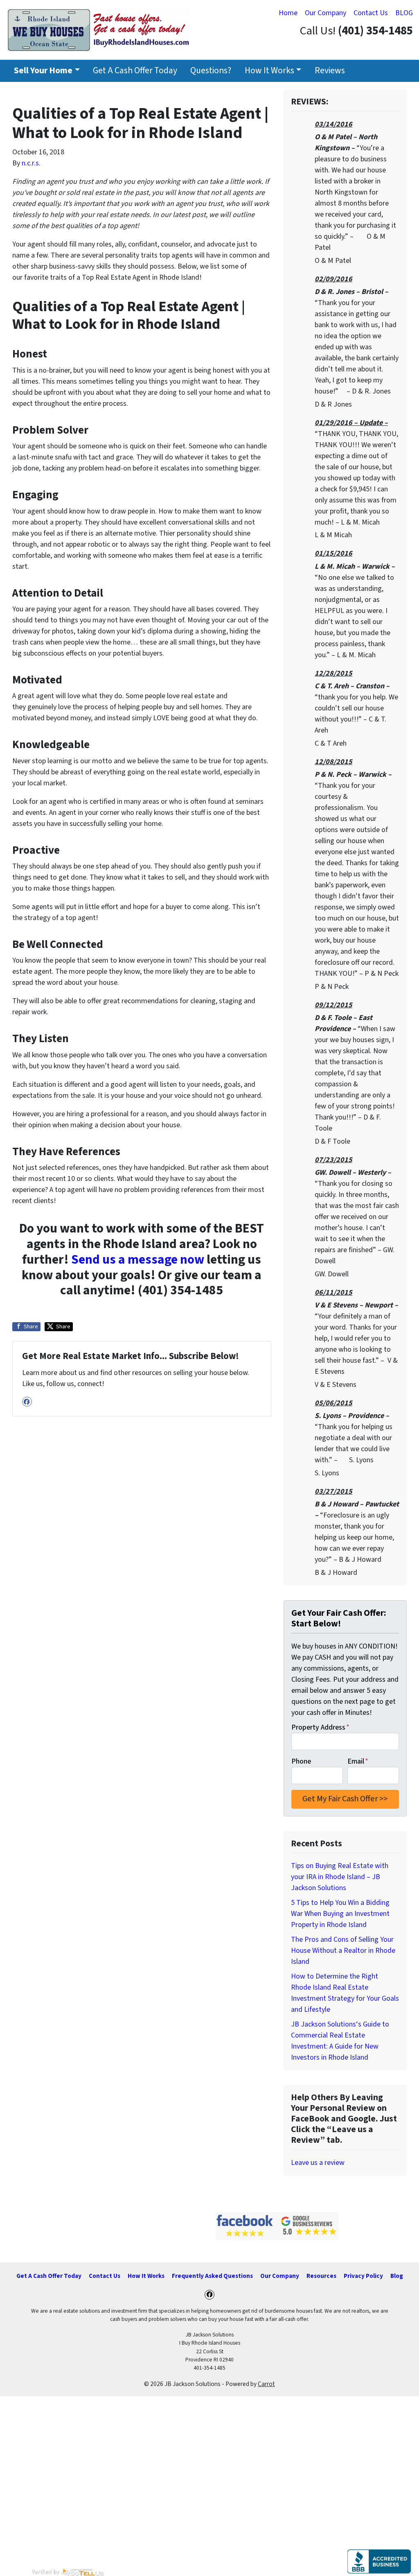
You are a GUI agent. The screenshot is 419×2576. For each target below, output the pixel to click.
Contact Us (371, 13)
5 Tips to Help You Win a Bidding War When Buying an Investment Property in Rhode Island (340, 1914)
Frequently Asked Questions (212, 2276)
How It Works (269, 71)
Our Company (326, 13)
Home (288, 13)
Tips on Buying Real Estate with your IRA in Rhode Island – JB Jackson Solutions (340, 1877)
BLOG (404, 13)
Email (358, 1761)
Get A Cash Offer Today (135, 71)
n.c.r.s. (31, 163)
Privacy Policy (363, 2276)
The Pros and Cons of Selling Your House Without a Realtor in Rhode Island (343, 1951)
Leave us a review (318, 2163)
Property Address (320, 1727)
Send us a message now (138, 1260)
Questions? (211, 71)
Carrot (266, 2384)
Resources (321, 2276)
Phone (301, 1761)
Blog (397, 2276)
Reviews (330, 71)
